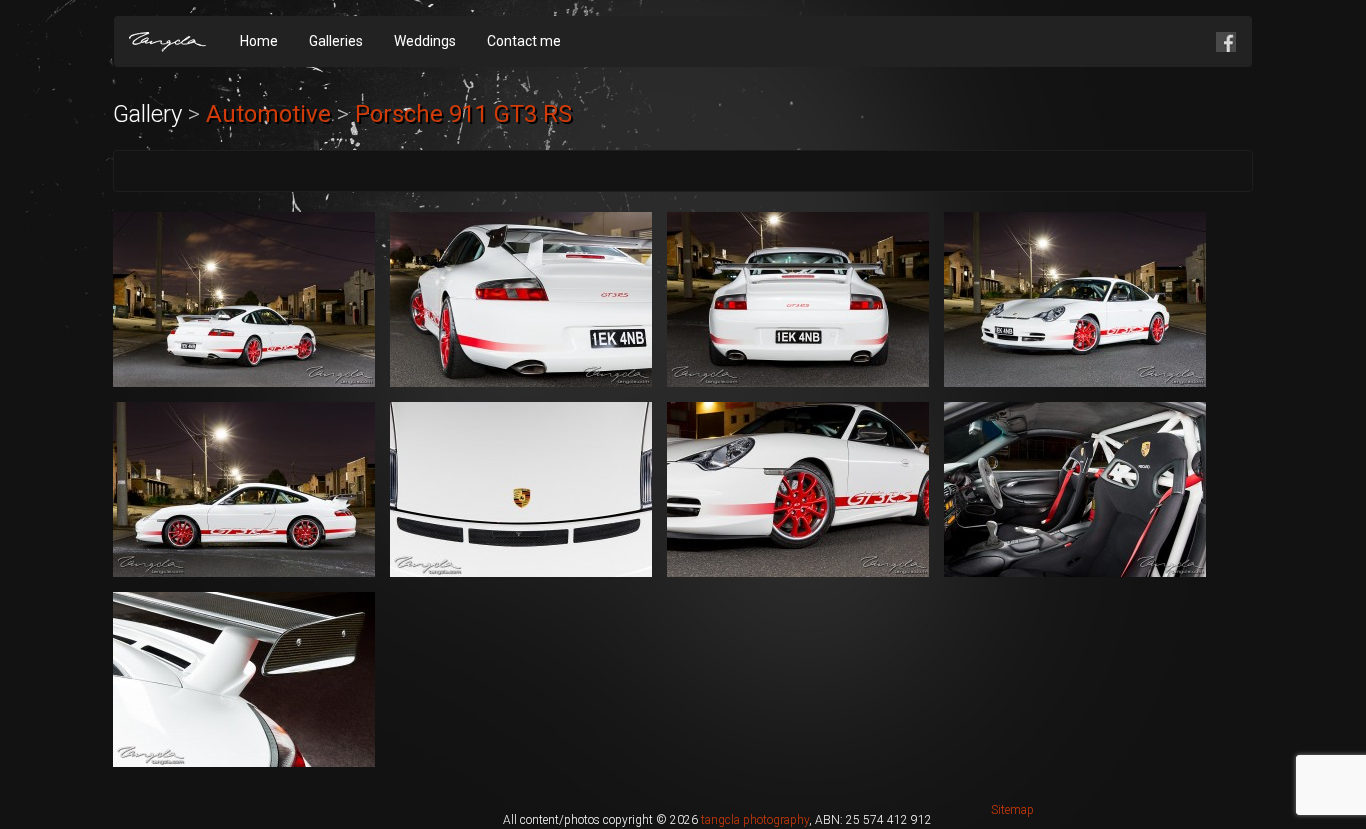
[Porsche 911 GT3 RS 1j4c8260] (521, 489)
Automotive (268, 114)
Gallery (147, 114)
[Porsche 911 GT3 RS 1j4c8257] (244, 489)
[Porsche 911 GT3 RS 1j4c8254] (1075, 299)
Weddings (425, 41)
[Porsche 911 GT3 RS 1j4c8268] (1075, 489)
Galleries (336, 41)
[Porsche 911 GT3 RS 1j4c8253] (798, 299)
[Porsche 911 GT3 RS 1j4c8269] (244, 679)
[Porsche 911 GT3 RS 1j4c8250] (521, 299)
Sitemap (1012, 810)
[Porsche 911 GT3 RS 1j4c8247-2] (244, 299)
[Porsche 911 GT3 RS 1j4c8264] (798, 489)
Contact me (524, 41)
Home (259, 41)
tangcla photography (755, 820)
